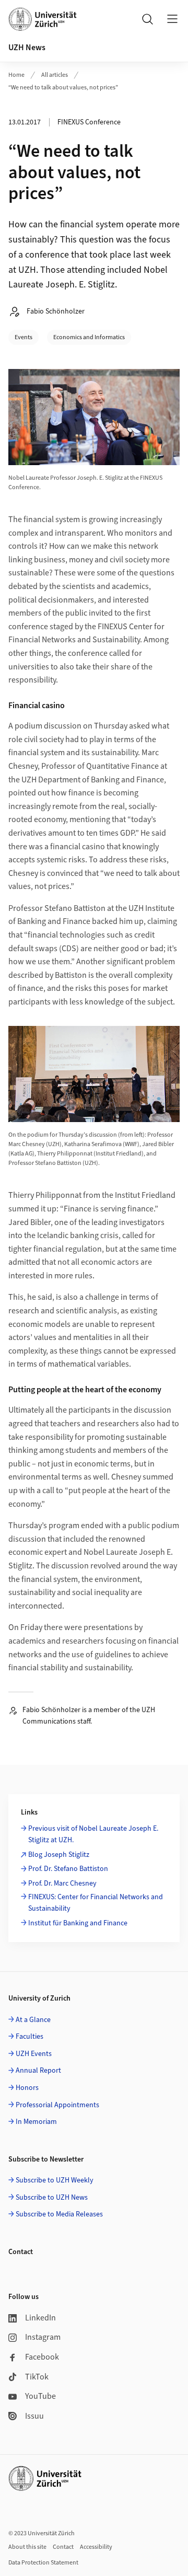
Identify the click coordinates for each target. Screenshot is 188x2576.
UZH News (27, 48)
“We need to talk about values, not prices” (63, 88)
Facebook (42, 2357)
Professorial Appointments (57, 2105)
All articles (55, 75)
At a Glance (33, 2020)
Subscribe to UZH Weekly (55, 2180)
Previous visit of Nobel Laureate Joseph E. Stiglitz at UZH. (93, 1834)
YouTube (40, 2396)
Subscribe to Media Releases (59, 2214)
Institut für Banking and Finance (78, 1923)
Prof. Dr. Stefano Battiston (68, 1869)
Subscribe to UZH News (52, 2198)
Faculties (30, 2037)
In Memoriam (36, 2122)
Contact (63, 2547)
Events (23, 337)
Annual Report (38, 2071)
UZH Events (34, 2054)
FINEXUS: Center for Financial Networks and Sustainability (96, 1903)
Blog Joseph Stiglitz (59, 1855)
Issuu (34, 2416)
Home (16, 75)
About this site (27, 2547)
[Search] (147, 19)
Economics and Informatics (89, 337)
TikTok (37, 2377)
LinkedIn (40, 2318)
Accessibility (96, 2547)
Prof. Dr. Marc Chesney (62, 1884)
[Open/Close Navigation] (172, 19)
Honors (27, 2088)
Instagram (43, 2337)
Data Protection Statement (43, 2563)
